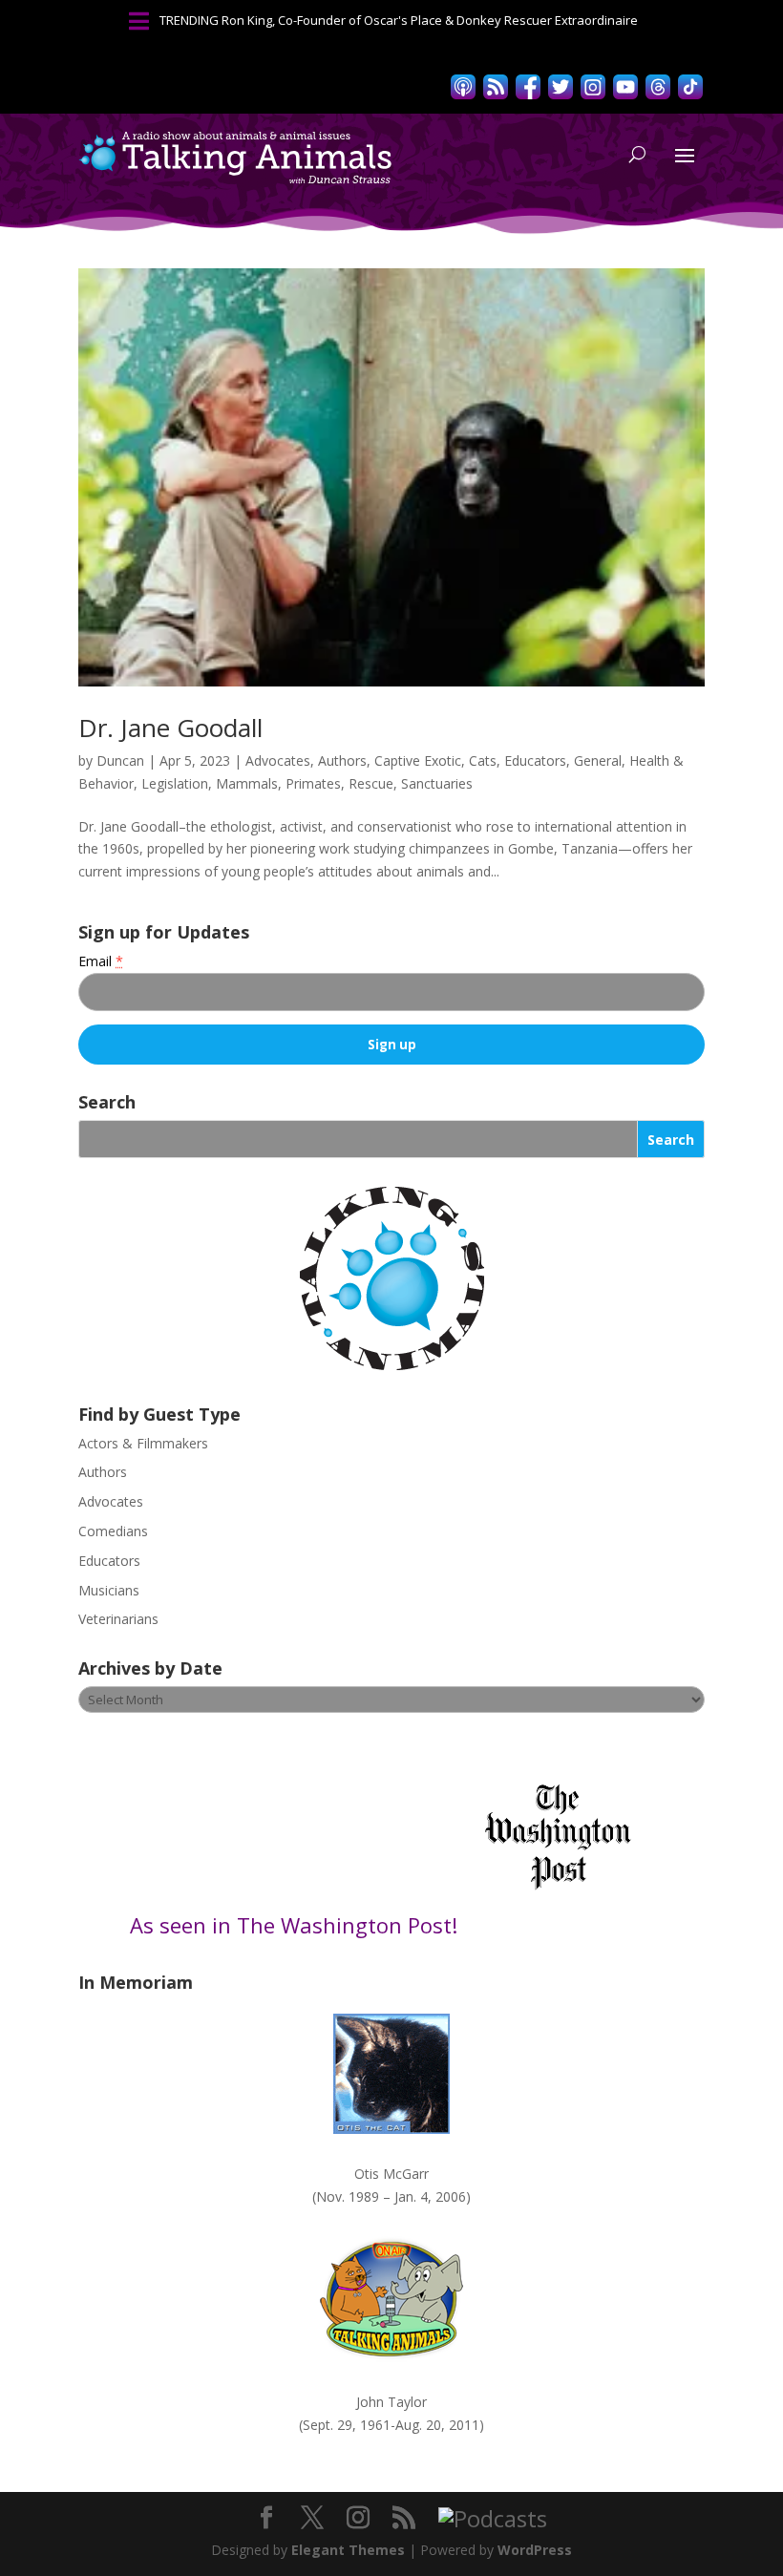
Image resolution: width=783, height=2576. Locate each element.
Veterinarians (118, 1619)
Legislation (175, 783)
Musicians (109, 1590)
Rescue (371, 783)
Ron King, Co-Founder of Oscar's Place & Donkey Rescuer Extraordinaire (430, 20)
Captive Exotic (418, 760)
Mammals (247, 783)
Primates (313, 783)
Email (101, 961)
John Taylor (391, 2402)
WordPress (535, 2550)
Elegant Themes (348, 2550)
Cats (483, 760)
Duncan (120, 760)
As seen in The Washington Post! (296, 1925)
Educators (535, 760)
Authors (342, 760)
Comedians (113, 1531)
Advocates (278, 760)
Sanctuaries (437, 783)
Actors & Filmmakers (143, 1443)
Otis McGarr (391, 2174)
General (598, 760)
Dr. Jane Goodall (170, 728)
